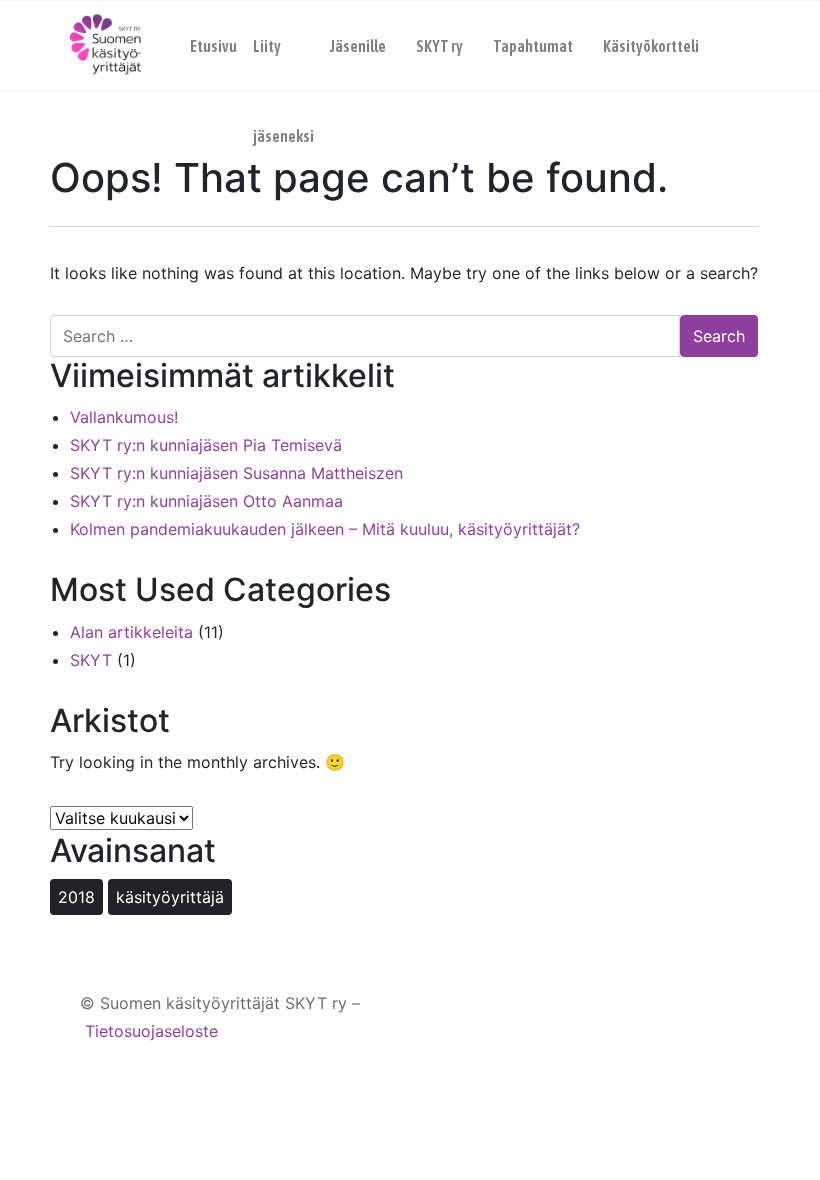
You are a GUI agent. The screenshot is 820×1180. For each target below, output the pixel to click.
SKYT (91, 660)
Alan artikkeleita (131, 632)
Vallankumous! (124, 417)
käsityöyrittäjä (170, 897)
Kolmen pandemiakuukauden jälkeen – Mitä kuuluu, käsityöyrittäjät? (325, 529)
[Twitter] (723, 1017)
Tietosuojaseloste (151, 1031)
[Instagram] (684, 1017)
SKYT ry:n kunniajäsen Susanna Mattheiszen (236, 473)
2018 (76, 897)
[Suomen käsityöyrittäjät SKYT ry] (105, 46)
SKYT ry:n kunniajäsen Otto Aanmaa (206, 501)
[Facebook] (646, 1017)
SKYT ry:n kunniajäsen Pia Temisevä (206, 445)
